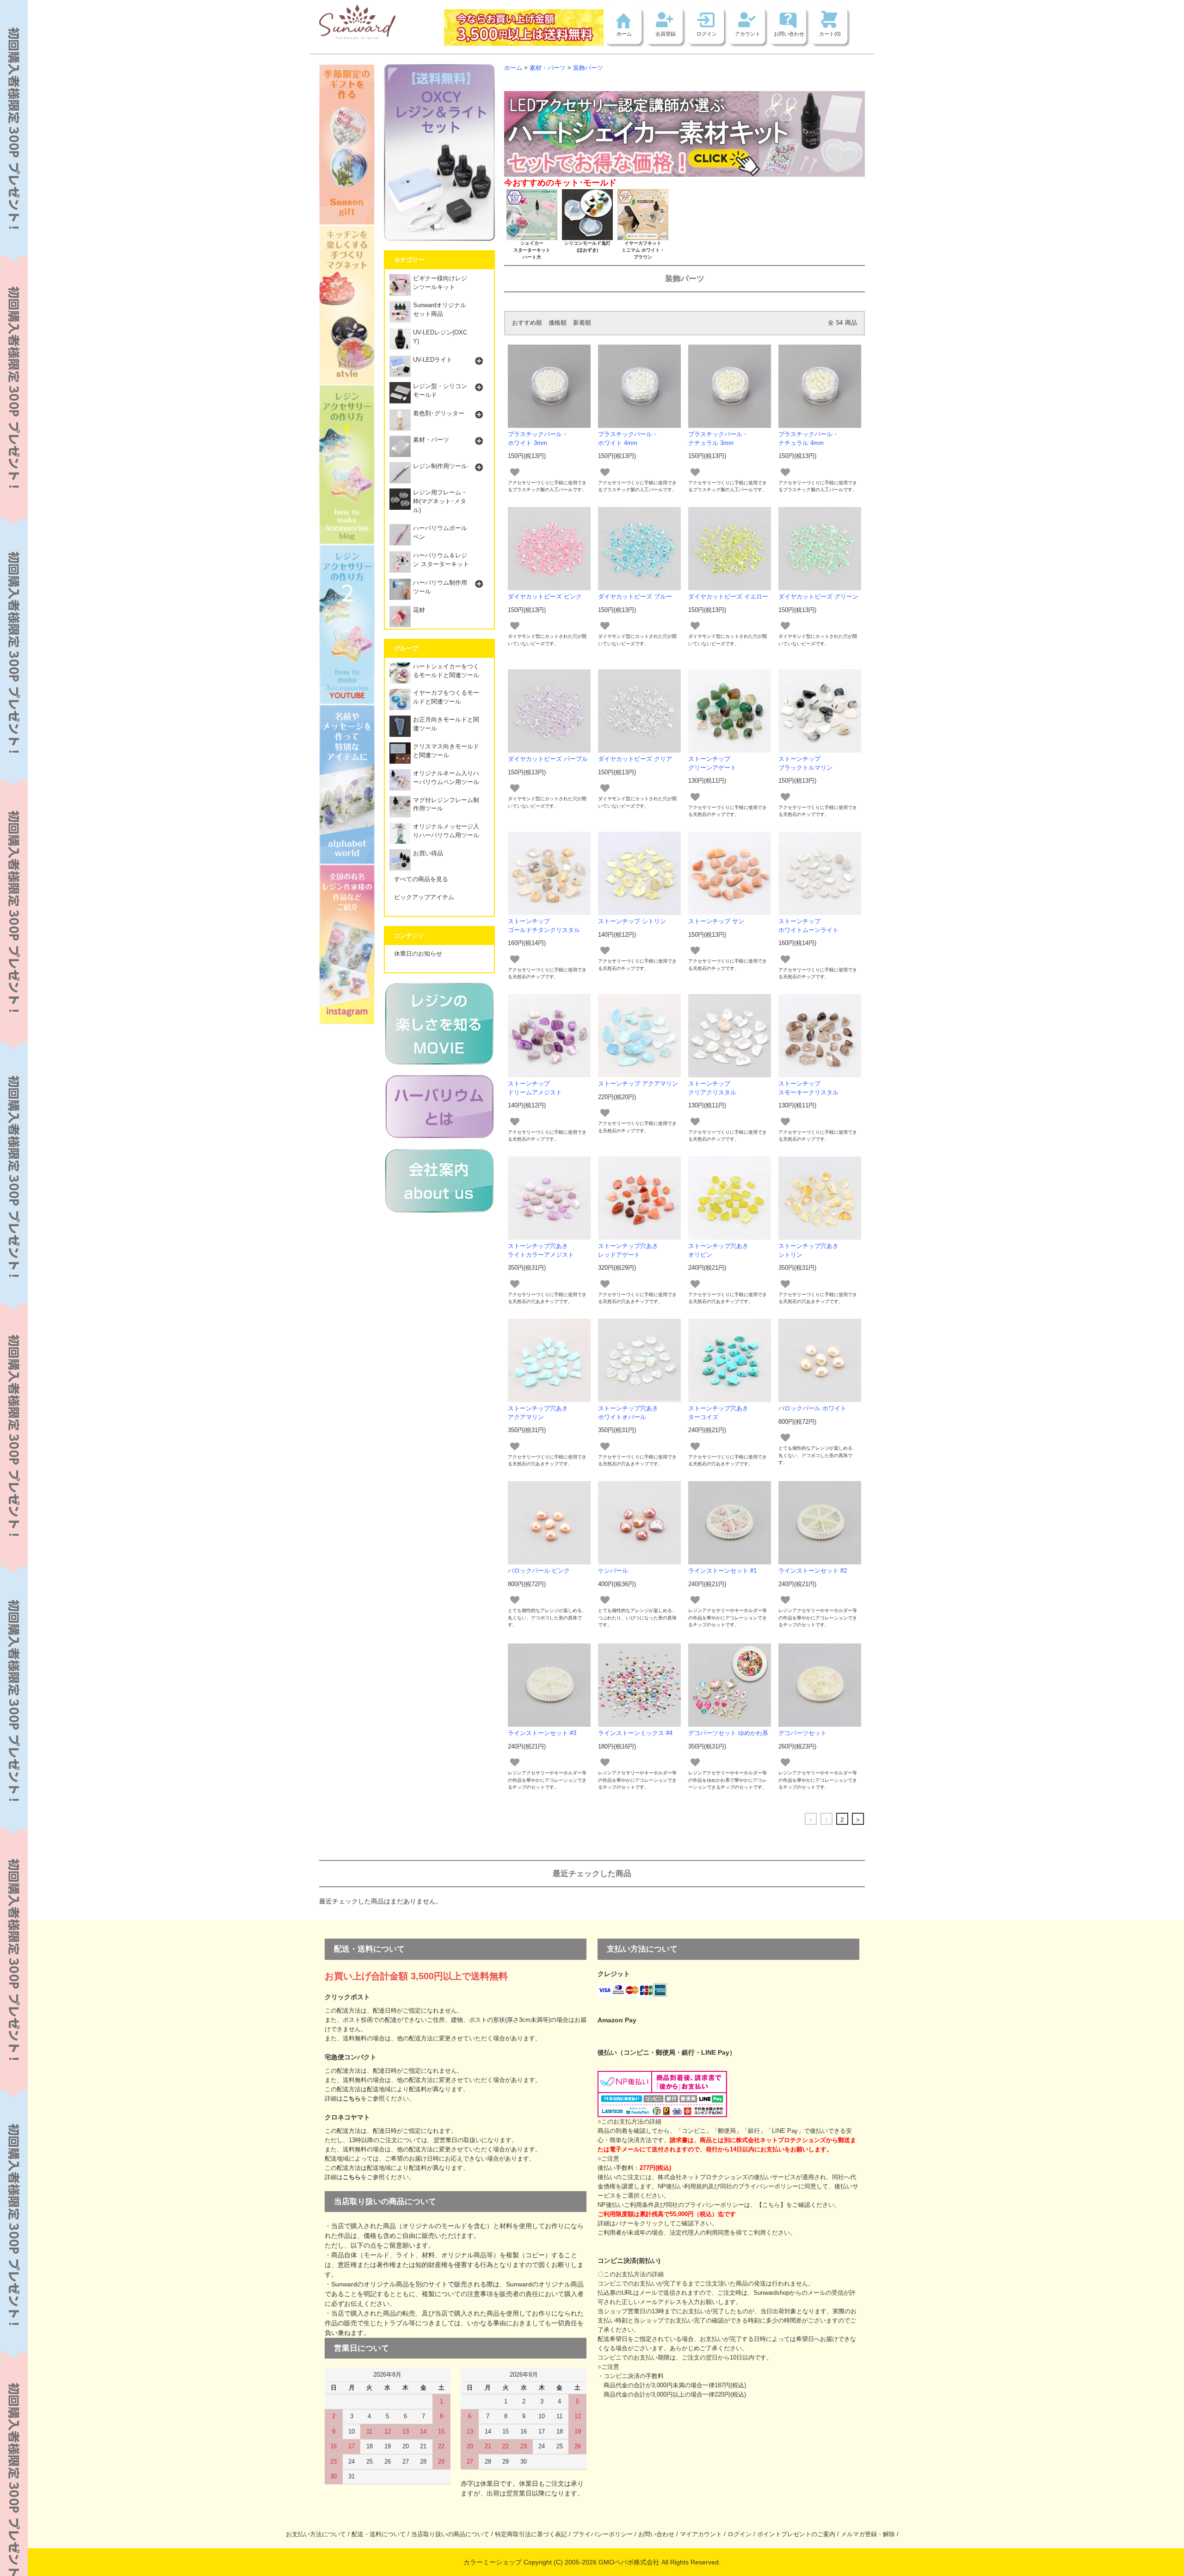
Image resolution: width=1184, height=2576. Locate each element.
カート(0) (830, 34)
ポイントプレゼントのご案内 (796, 2534)
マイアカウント (701, 2534)
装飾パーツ (588, 68)
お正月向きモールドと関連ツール (446, 724)
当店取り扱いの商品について (450, 2534)
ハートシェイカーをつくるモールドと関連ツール (446, 671)
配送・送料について (379, 2534)
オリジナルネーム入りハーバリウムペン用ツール (446, 778)
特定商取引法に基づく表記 (531, 2534)
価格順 (558, 323)
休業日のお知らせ (418, 954)
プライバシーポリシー (603, 2534)
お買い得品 (428, 853)
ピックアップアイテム (424, 897)
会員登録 (666, 34)
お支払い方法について (316, 2534)
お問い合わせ (789, 34)
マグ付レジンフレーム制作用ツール (446, 805)
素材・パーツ (548, 68)
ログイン (707, 34)
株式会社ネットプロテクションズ (703, 2177)
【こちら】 (771, 2205)
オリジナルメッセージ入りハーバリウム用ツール (446, 831)
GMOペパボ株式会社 (629, 2562)
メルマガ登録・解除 (868, 2534)
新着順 (582, 323)
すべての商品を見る (421, 879)
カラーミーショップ (493, 2562)
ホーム (624, 34)
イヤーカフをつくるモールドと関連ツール (446, 697)
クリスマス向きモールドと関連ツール (446, 751)
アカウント (748, 34)
